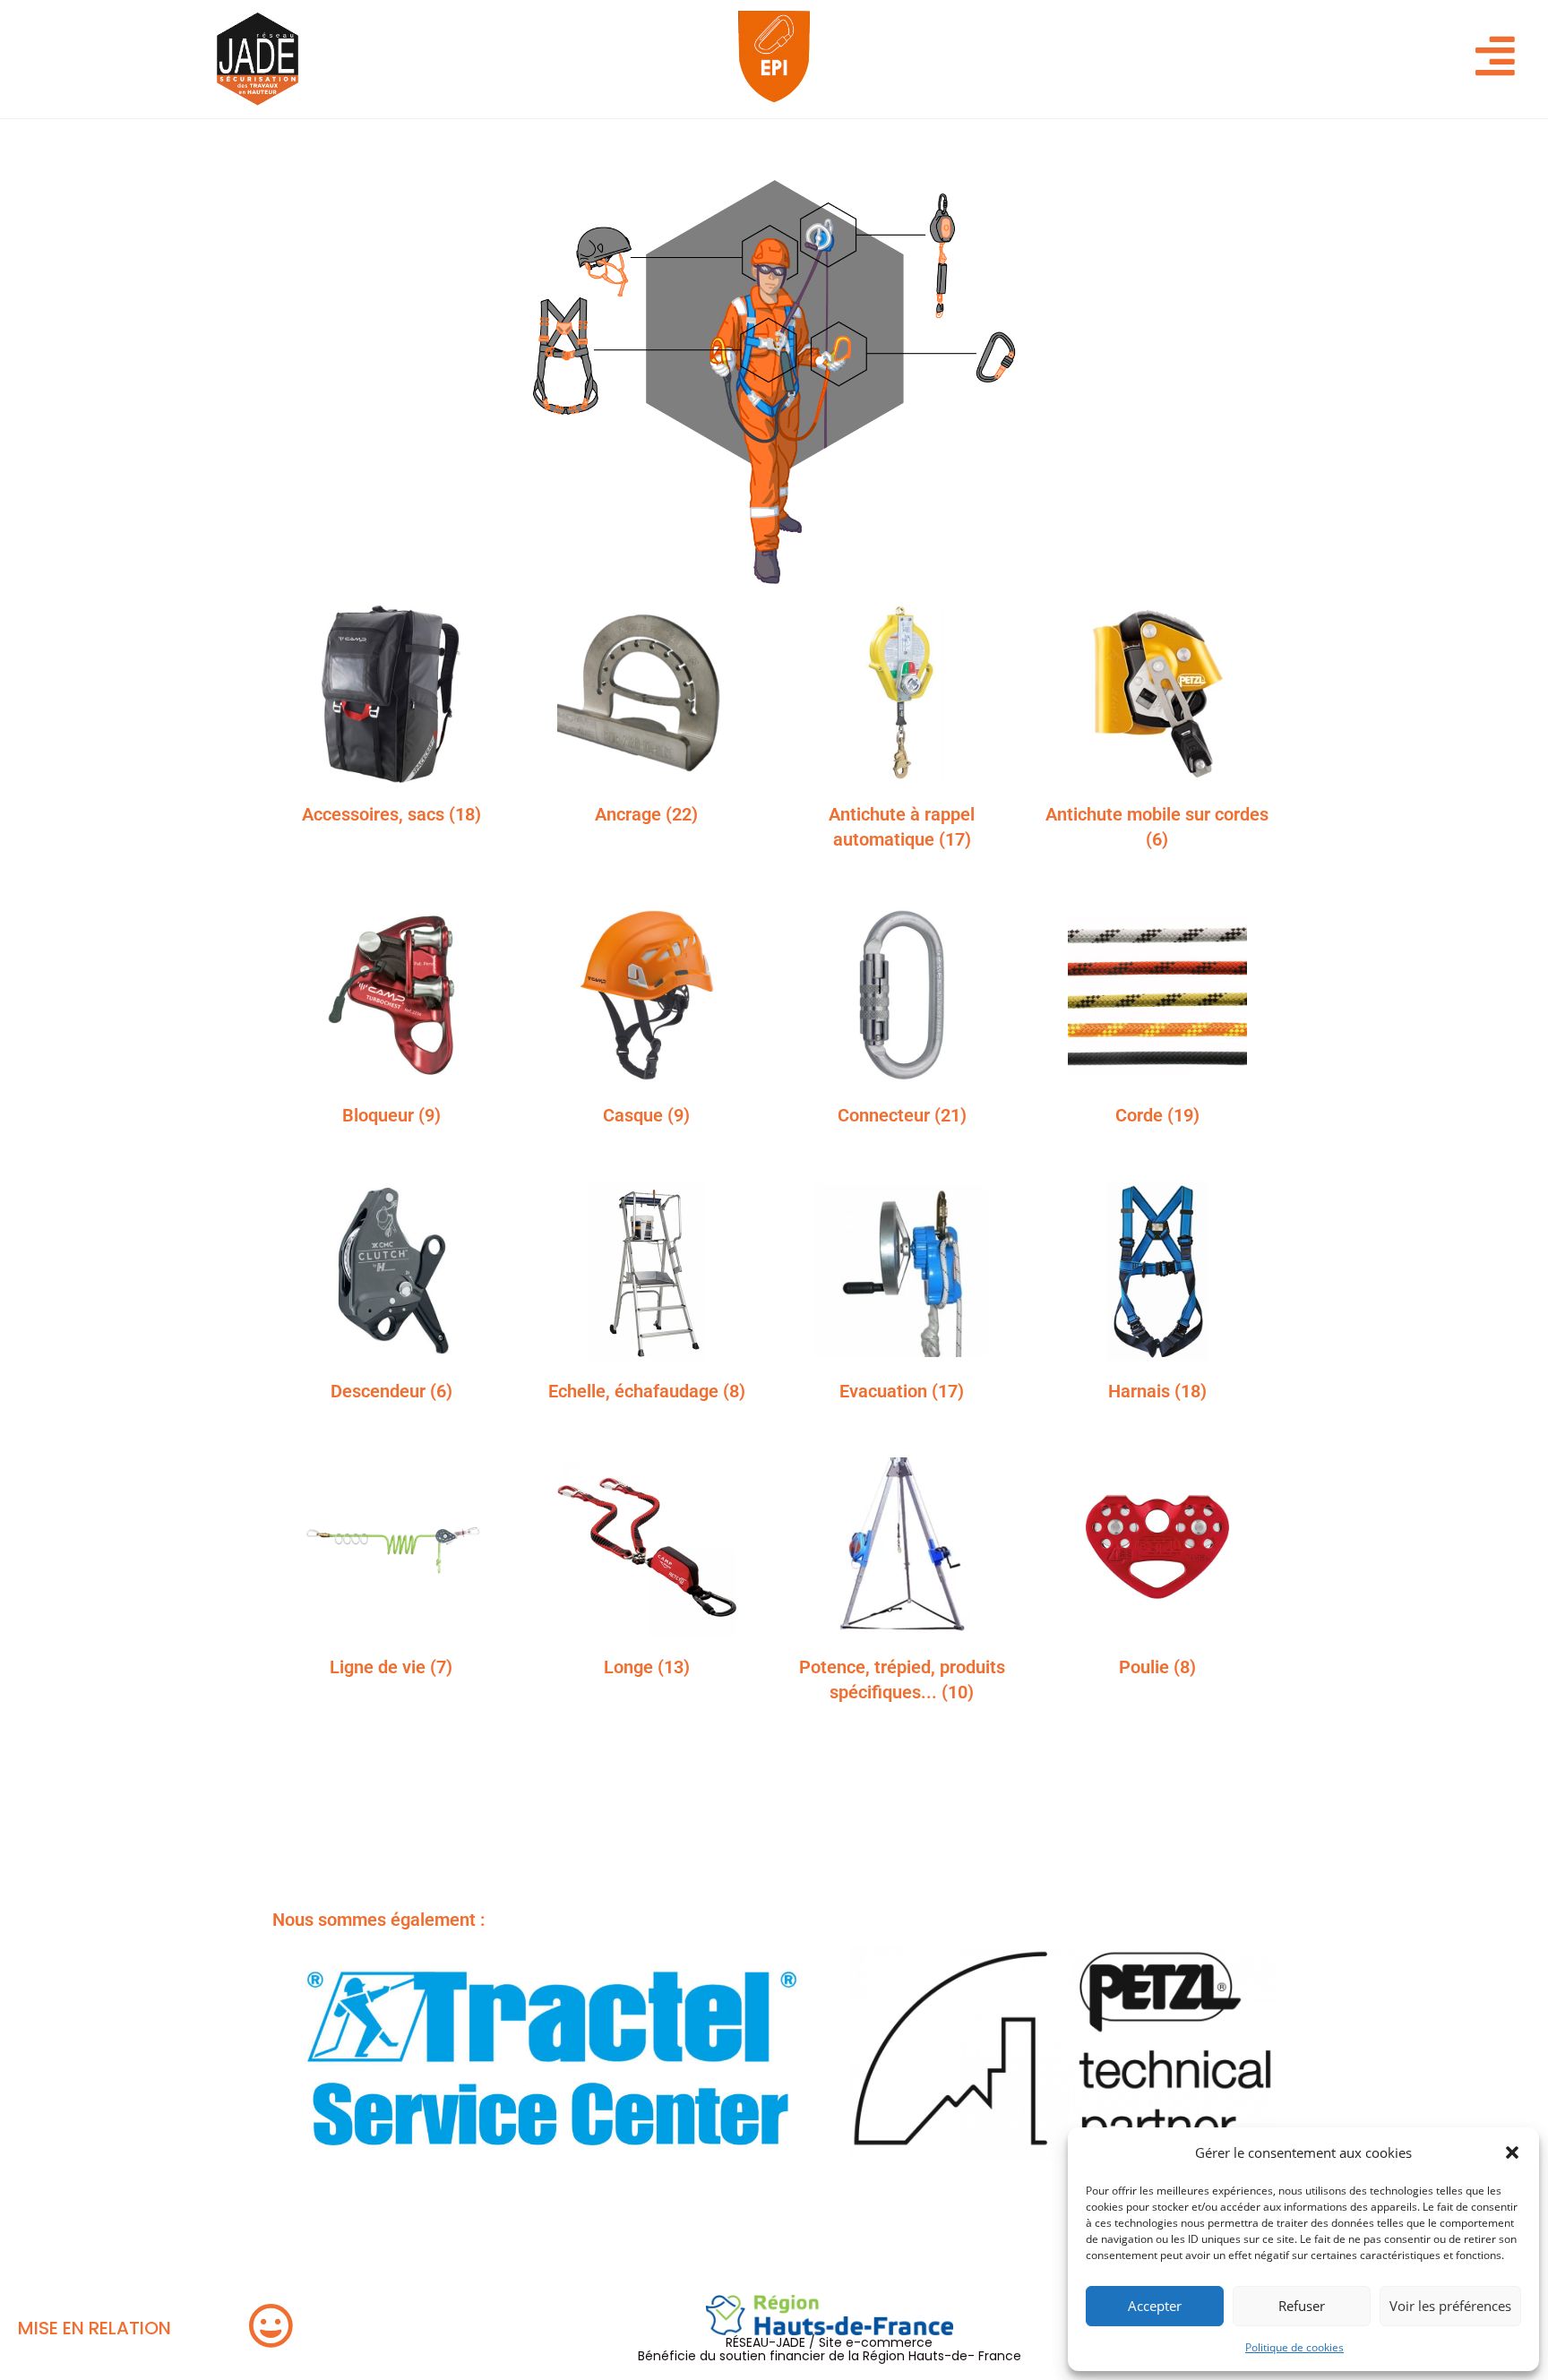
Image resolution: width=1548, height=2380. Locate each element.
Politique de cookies (1294, 2347)
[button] (1512, 2152)
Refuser (1302, 2306)
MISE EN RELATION (95, 2328)
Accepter (1155, 2306)
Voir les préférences (1450, 2306)
